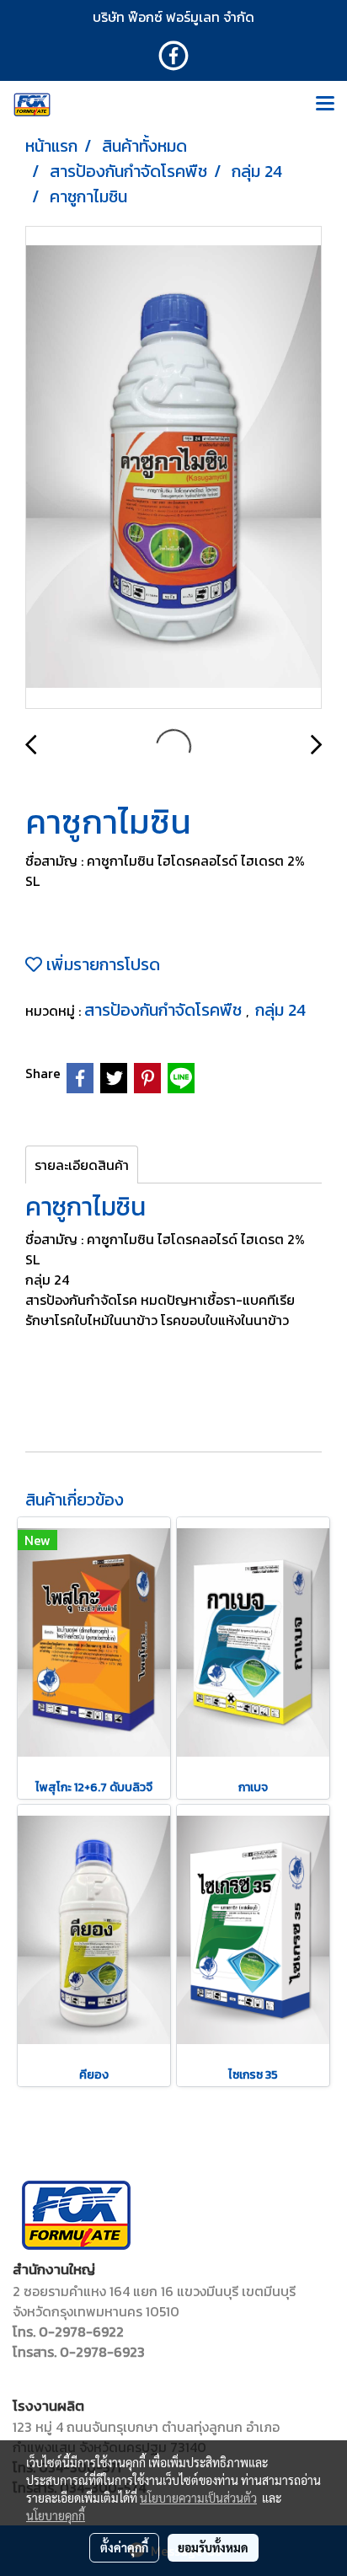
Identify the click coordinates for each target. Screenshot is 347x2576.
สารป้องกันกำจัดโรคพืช (165, 1010)
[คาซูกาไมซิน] (173, 468)
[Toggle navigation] (325, 105)
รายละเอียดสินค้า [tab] (82, 1165)
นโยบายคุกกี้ (56, 2515)
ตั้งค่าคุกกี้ (124, 2547)
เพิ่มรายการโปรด (101, 964)
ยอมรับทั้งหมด (213, 2547)
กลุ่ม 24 (280, 1010)
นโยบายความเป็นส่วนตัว (198, 2498)
